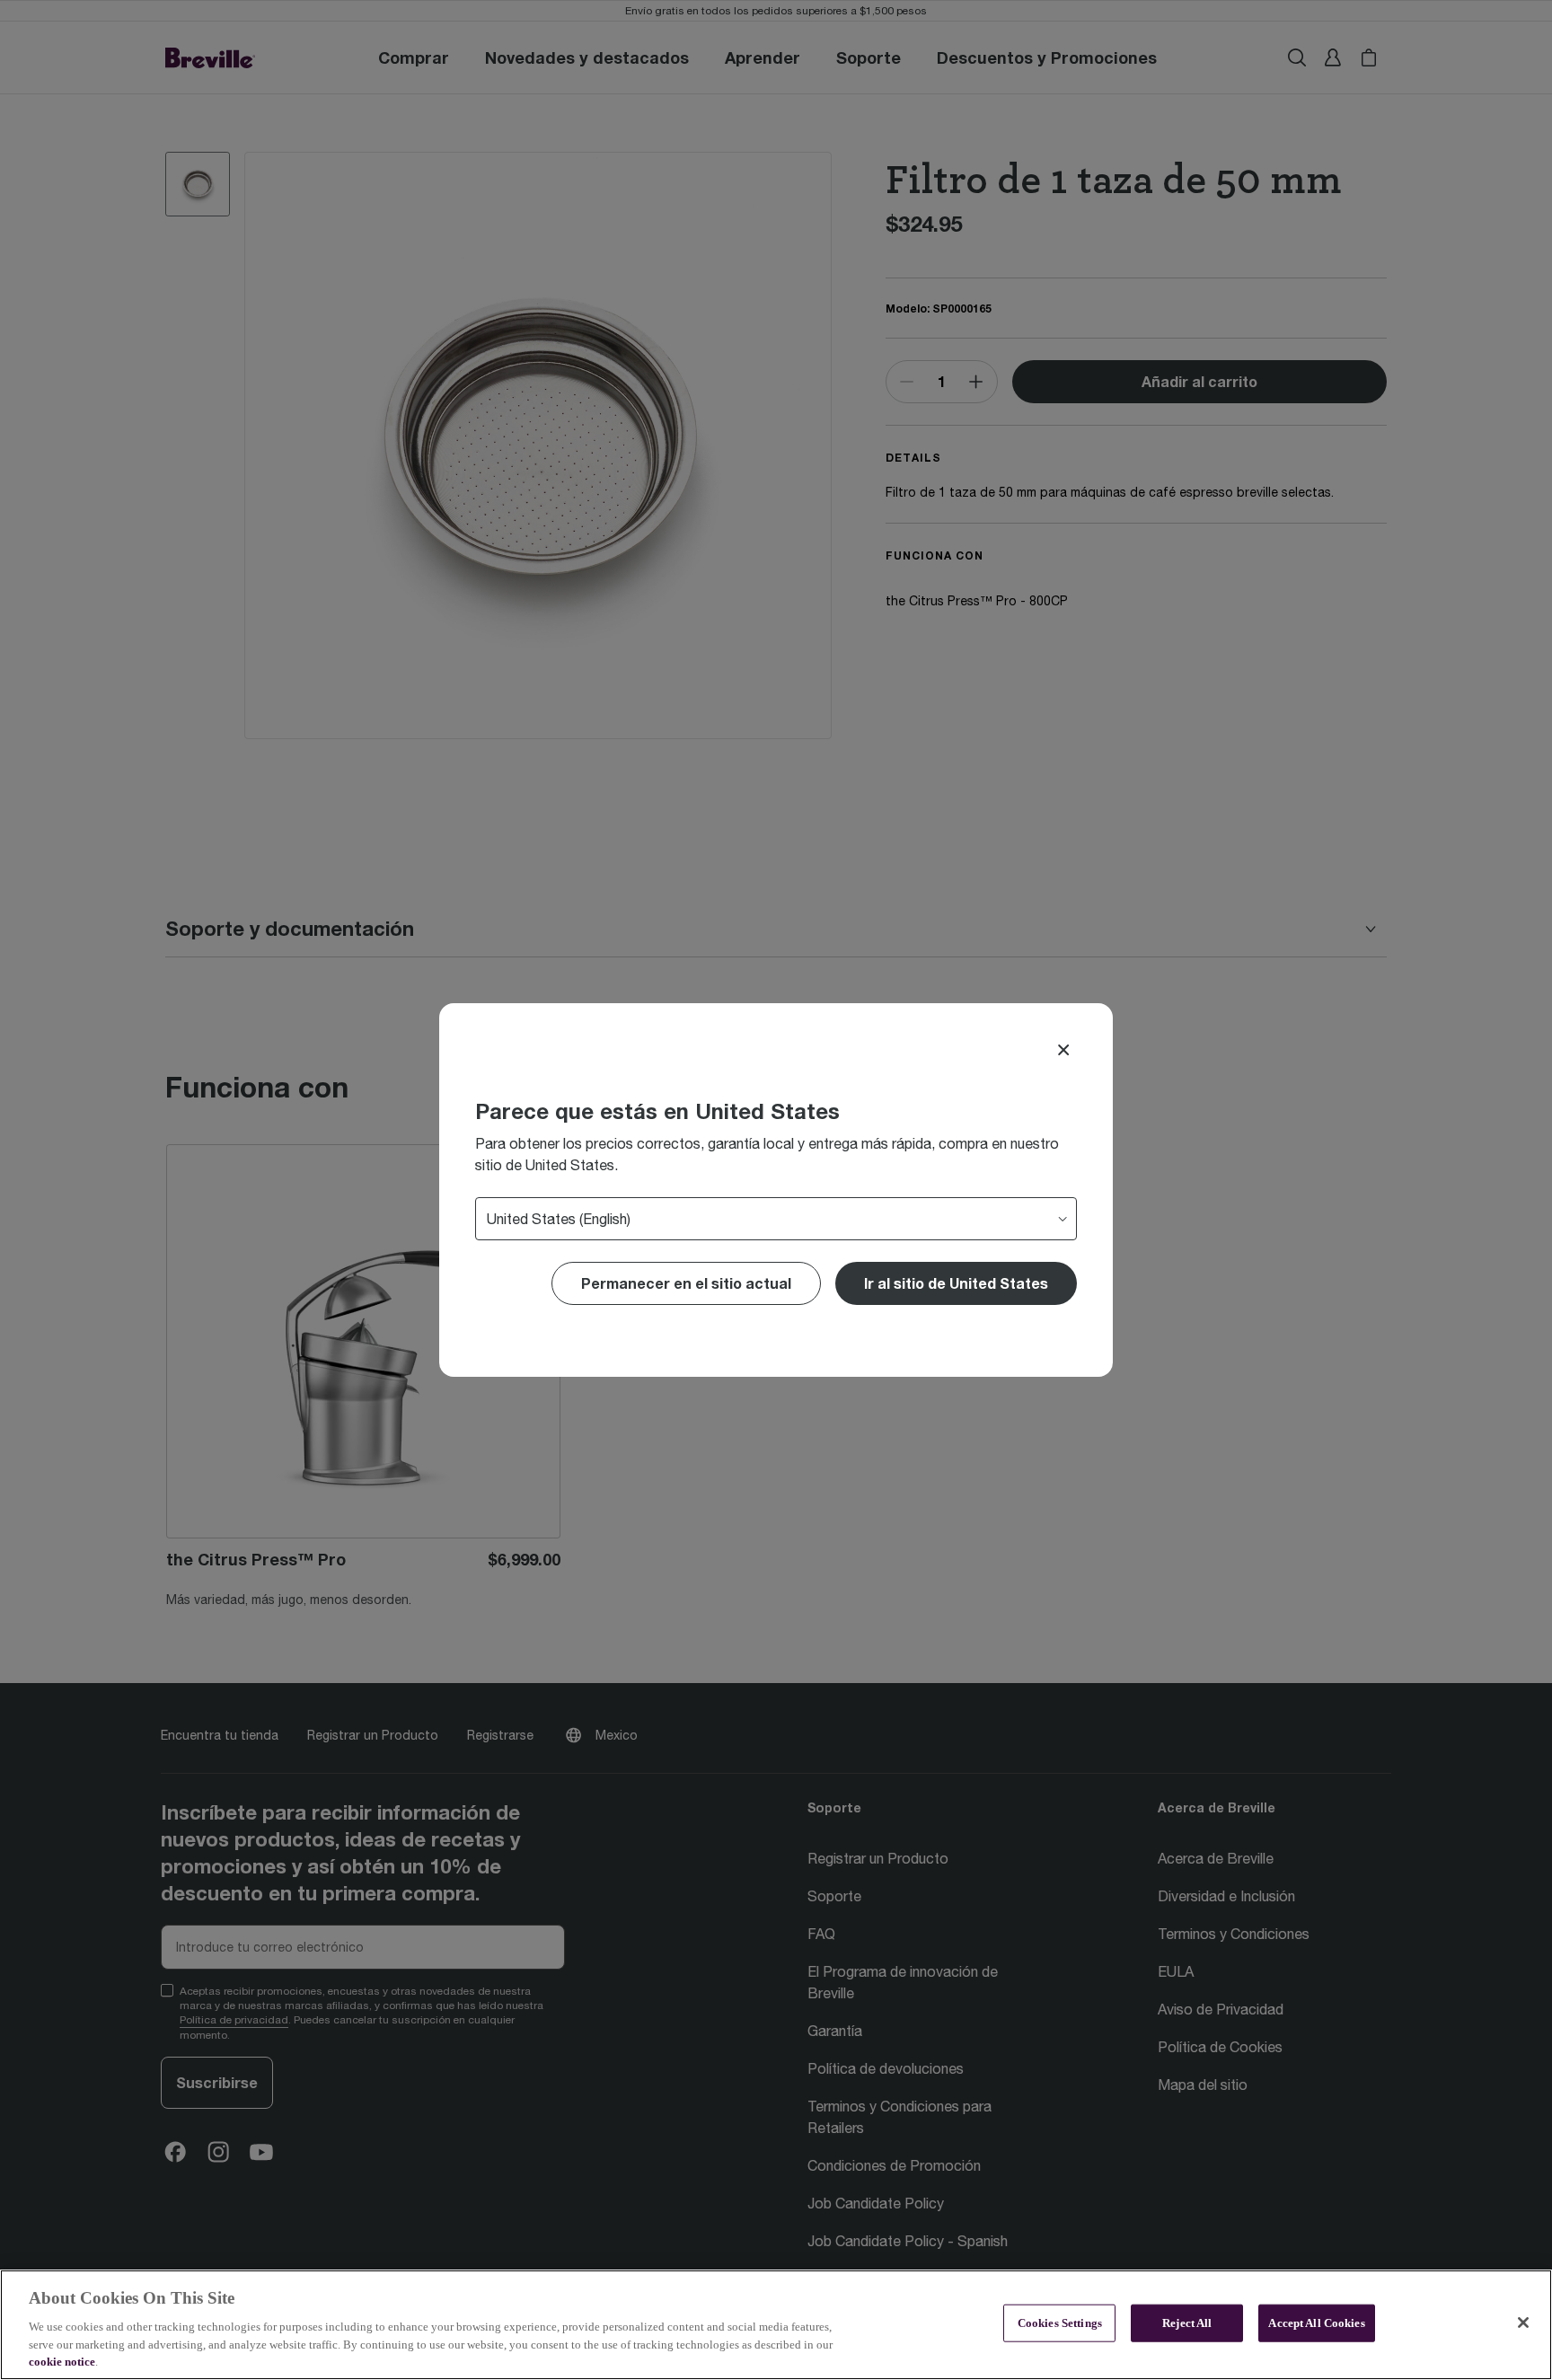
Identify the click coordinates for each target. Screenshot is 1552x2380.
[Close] (1063, 1050)
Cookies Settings (1060, 2323)
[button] (956, 1283)
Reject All (1187, 2323)
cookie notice (62, 2362)
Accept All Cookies (1316, 2323)
